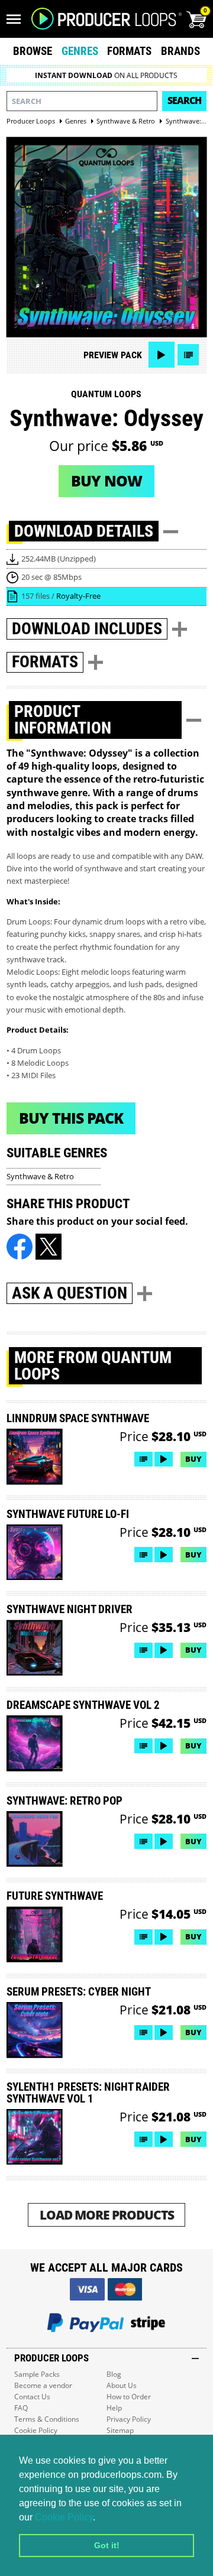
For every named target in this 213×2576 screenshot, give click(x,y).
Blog (114, 2374)
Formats (129, 51)
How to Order (129, 2397)
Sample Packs (37, 2374)
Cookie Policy (64, 2517)
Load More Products (107, 2215)
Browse (33, 51)
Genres (80, 51)
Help (114, 2408)
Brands (180, 51)
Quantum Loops (106, 394)
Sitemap (120, 2430)
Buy (193, 1459)
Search (184, 100)
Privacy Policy (129, 2419)
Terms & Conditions (47, 2419)
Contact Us (32, 2397)
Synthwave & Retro (40, 1176)
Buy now (106, 481)
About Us (122, 2385)
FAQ (21, 2408)
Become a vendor (43, 2385)
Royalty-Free (78, 596)
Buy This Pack (71, 1118)
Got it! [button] (107, 2545)
